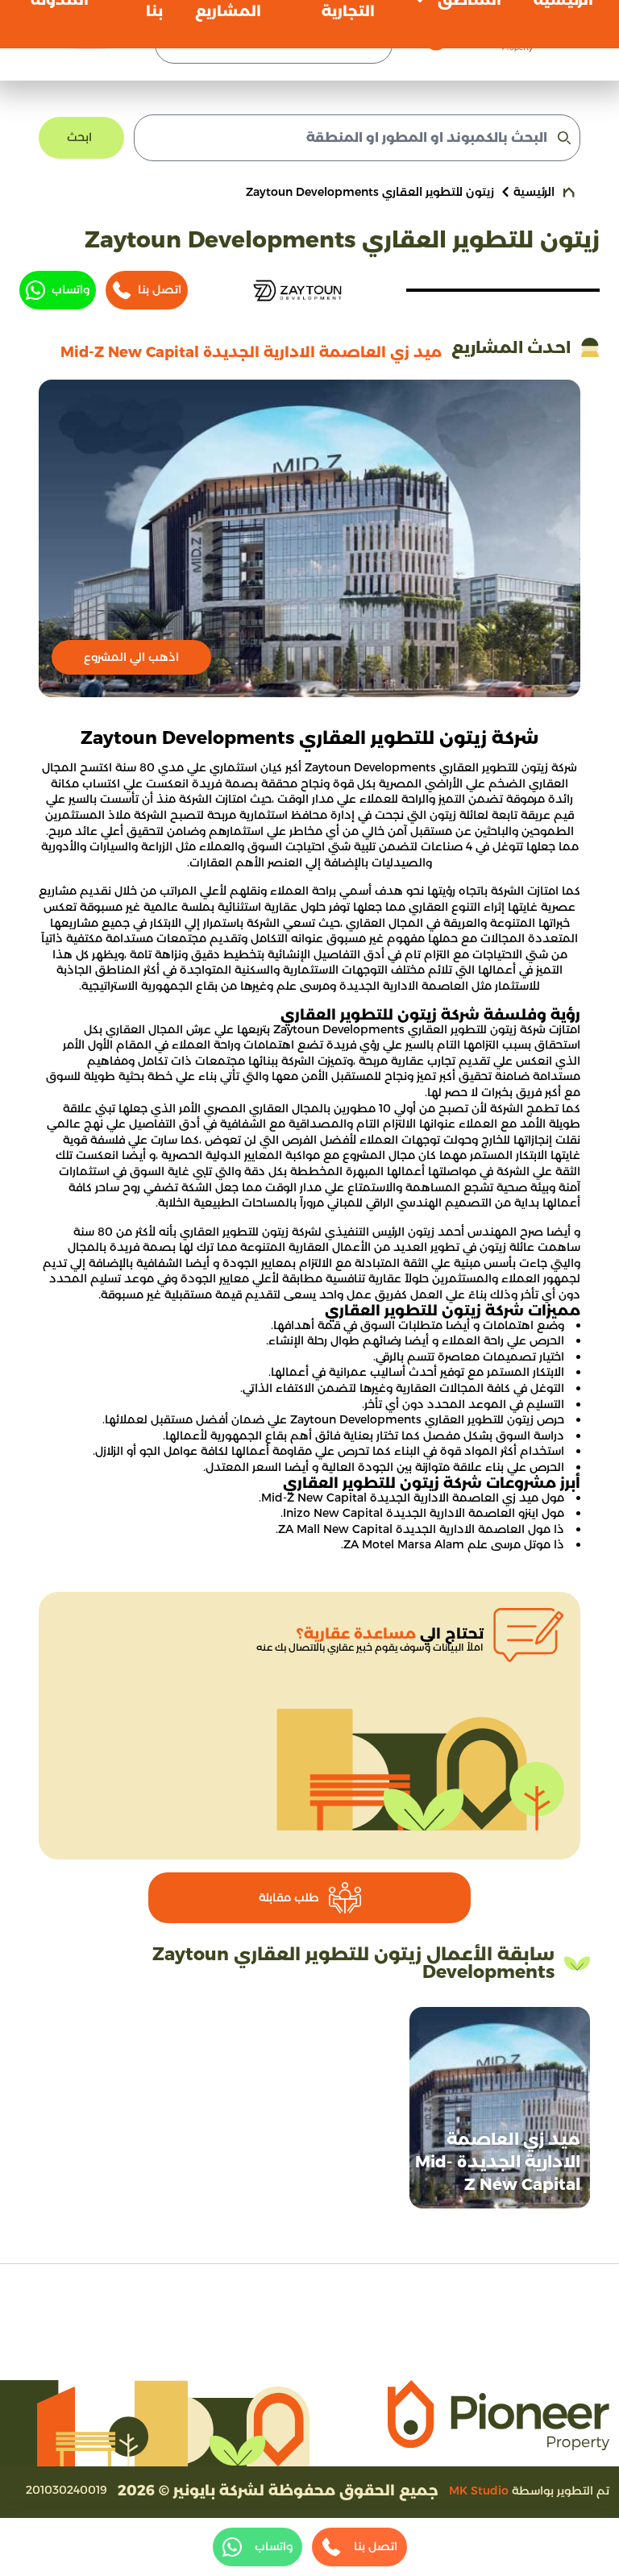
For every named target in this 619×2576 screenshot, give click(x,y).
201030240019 (66, 2490)
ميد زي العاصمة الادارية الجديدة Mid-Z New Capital (498, 2162)
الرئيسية (534, 192)
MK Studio (479, 2491)
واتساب (71, 289)
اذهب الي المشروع (131, 657)
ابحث (79, 137)
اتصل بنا (160, 289)
